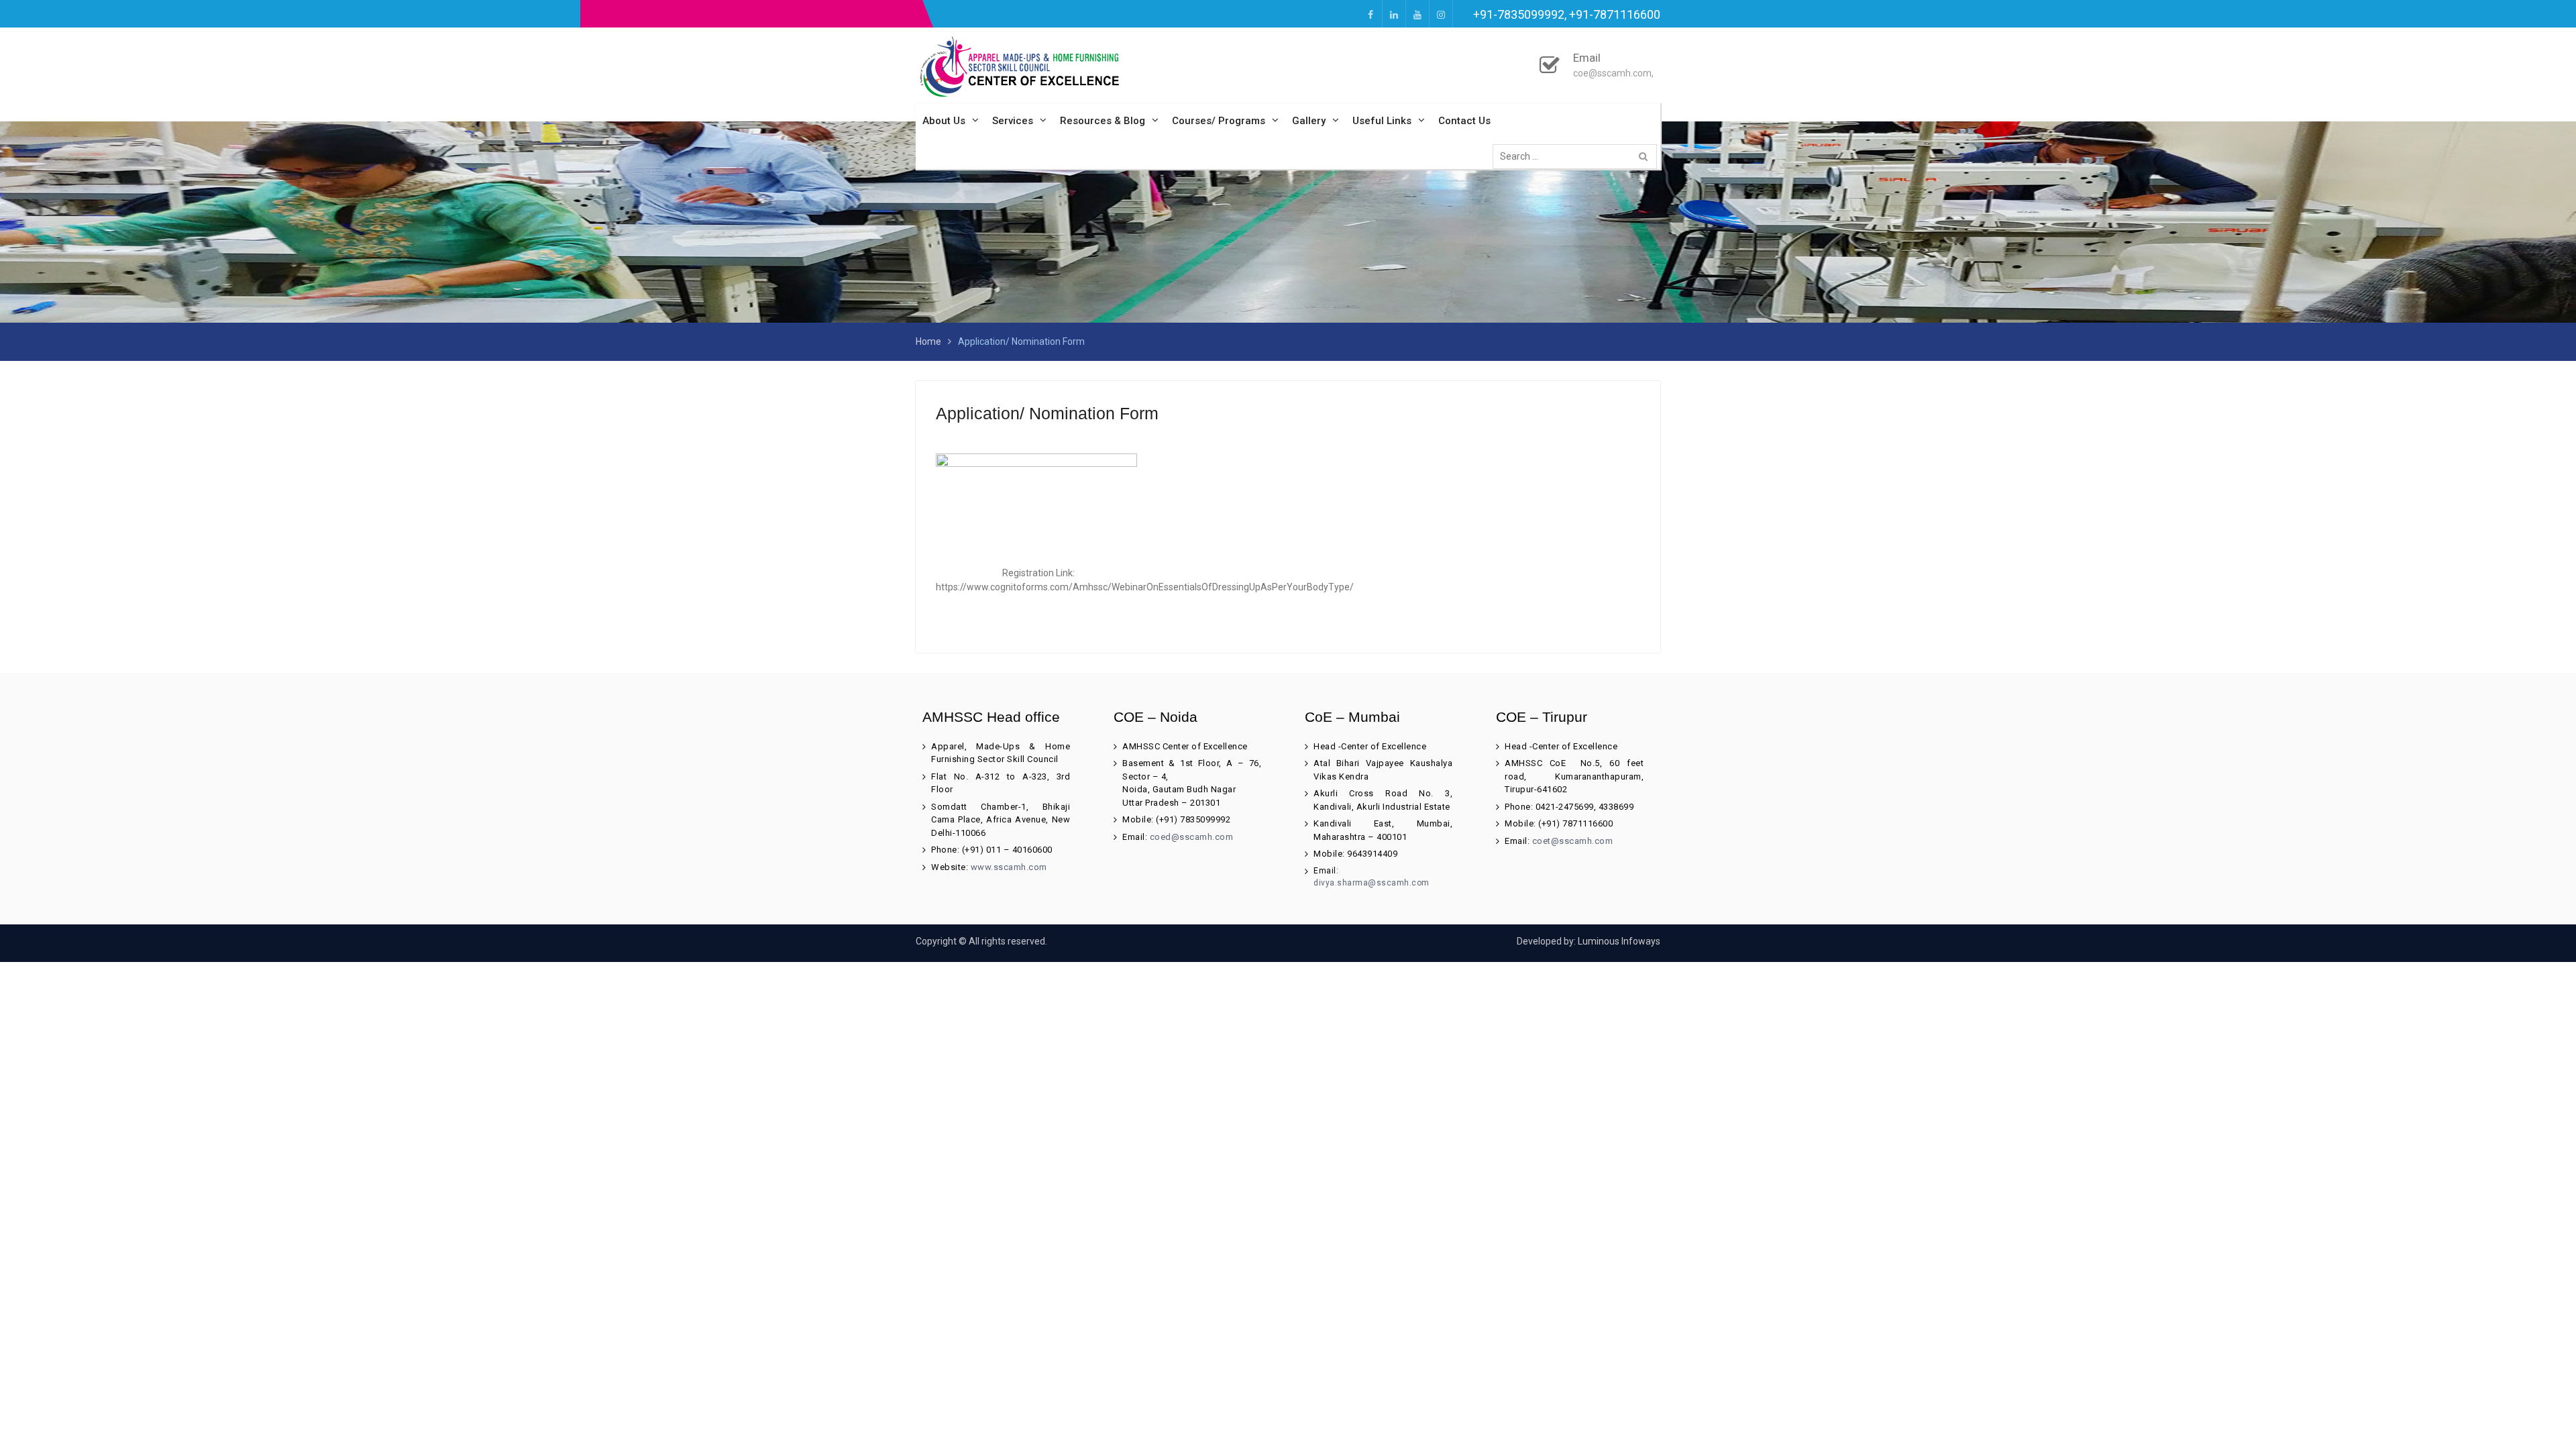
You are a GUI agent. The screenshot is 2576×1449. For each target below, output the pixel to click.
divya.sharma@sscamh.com (1372, 883)
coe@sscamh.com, (1613, 73)
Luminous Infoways (1619, 941)
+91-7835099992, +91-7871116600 (1567, 14)
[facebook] (1371, 14)
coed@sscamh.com (1192, 837)
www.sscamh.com (1009, 867)
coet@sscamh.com (1572, 841)
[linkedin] (1394, 14)
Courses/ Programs (1219, 121)
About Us (944, 121)
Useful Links (1382, 121)
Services (1013, 121)
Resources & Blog (1103, 121)
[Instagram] (1441, 14)
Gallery (1309, 121)
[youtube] (1417, 14)
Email (1587, 58)
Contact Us (1464, 121)
